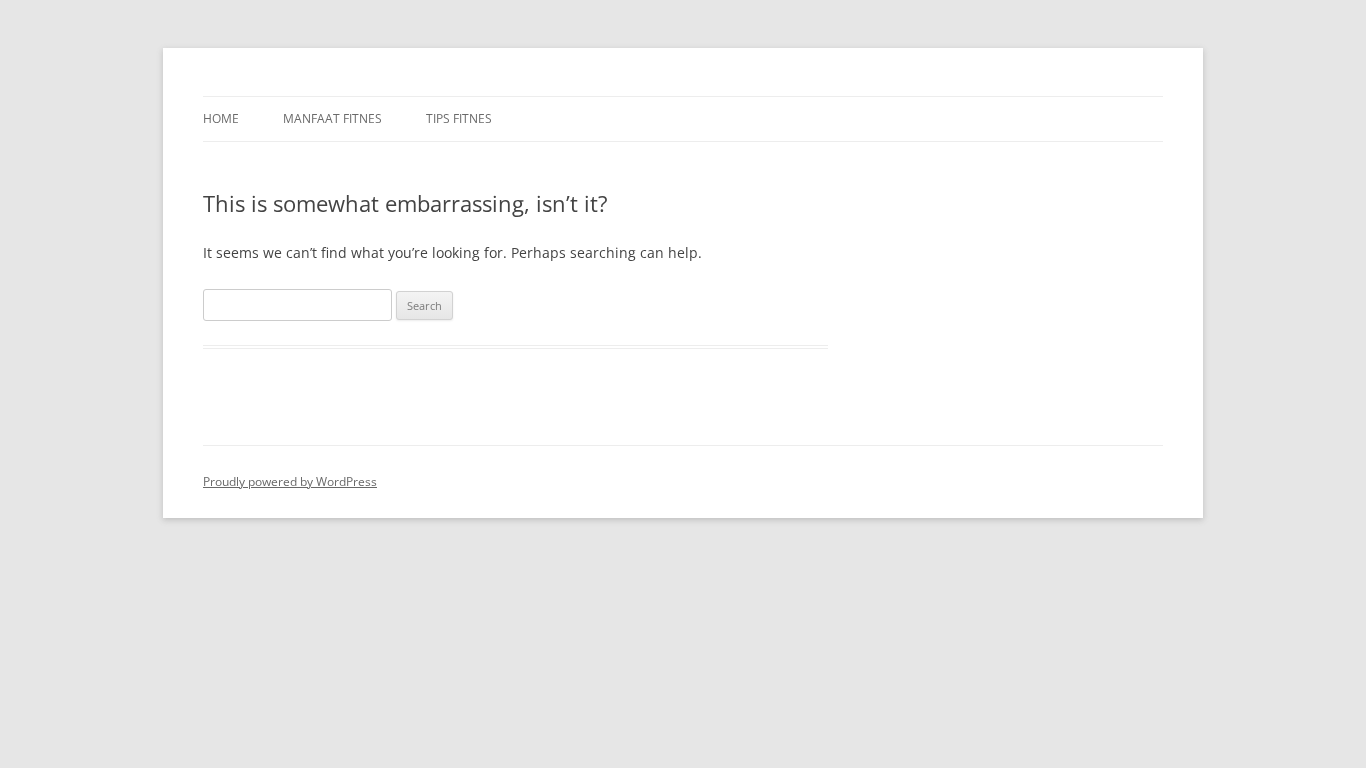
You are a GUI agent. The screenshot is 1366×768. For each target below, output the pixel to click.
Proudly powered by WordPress (290, 481)
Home (221, 118)
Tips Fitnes (459, 118)
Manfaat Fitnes (332, 118)
